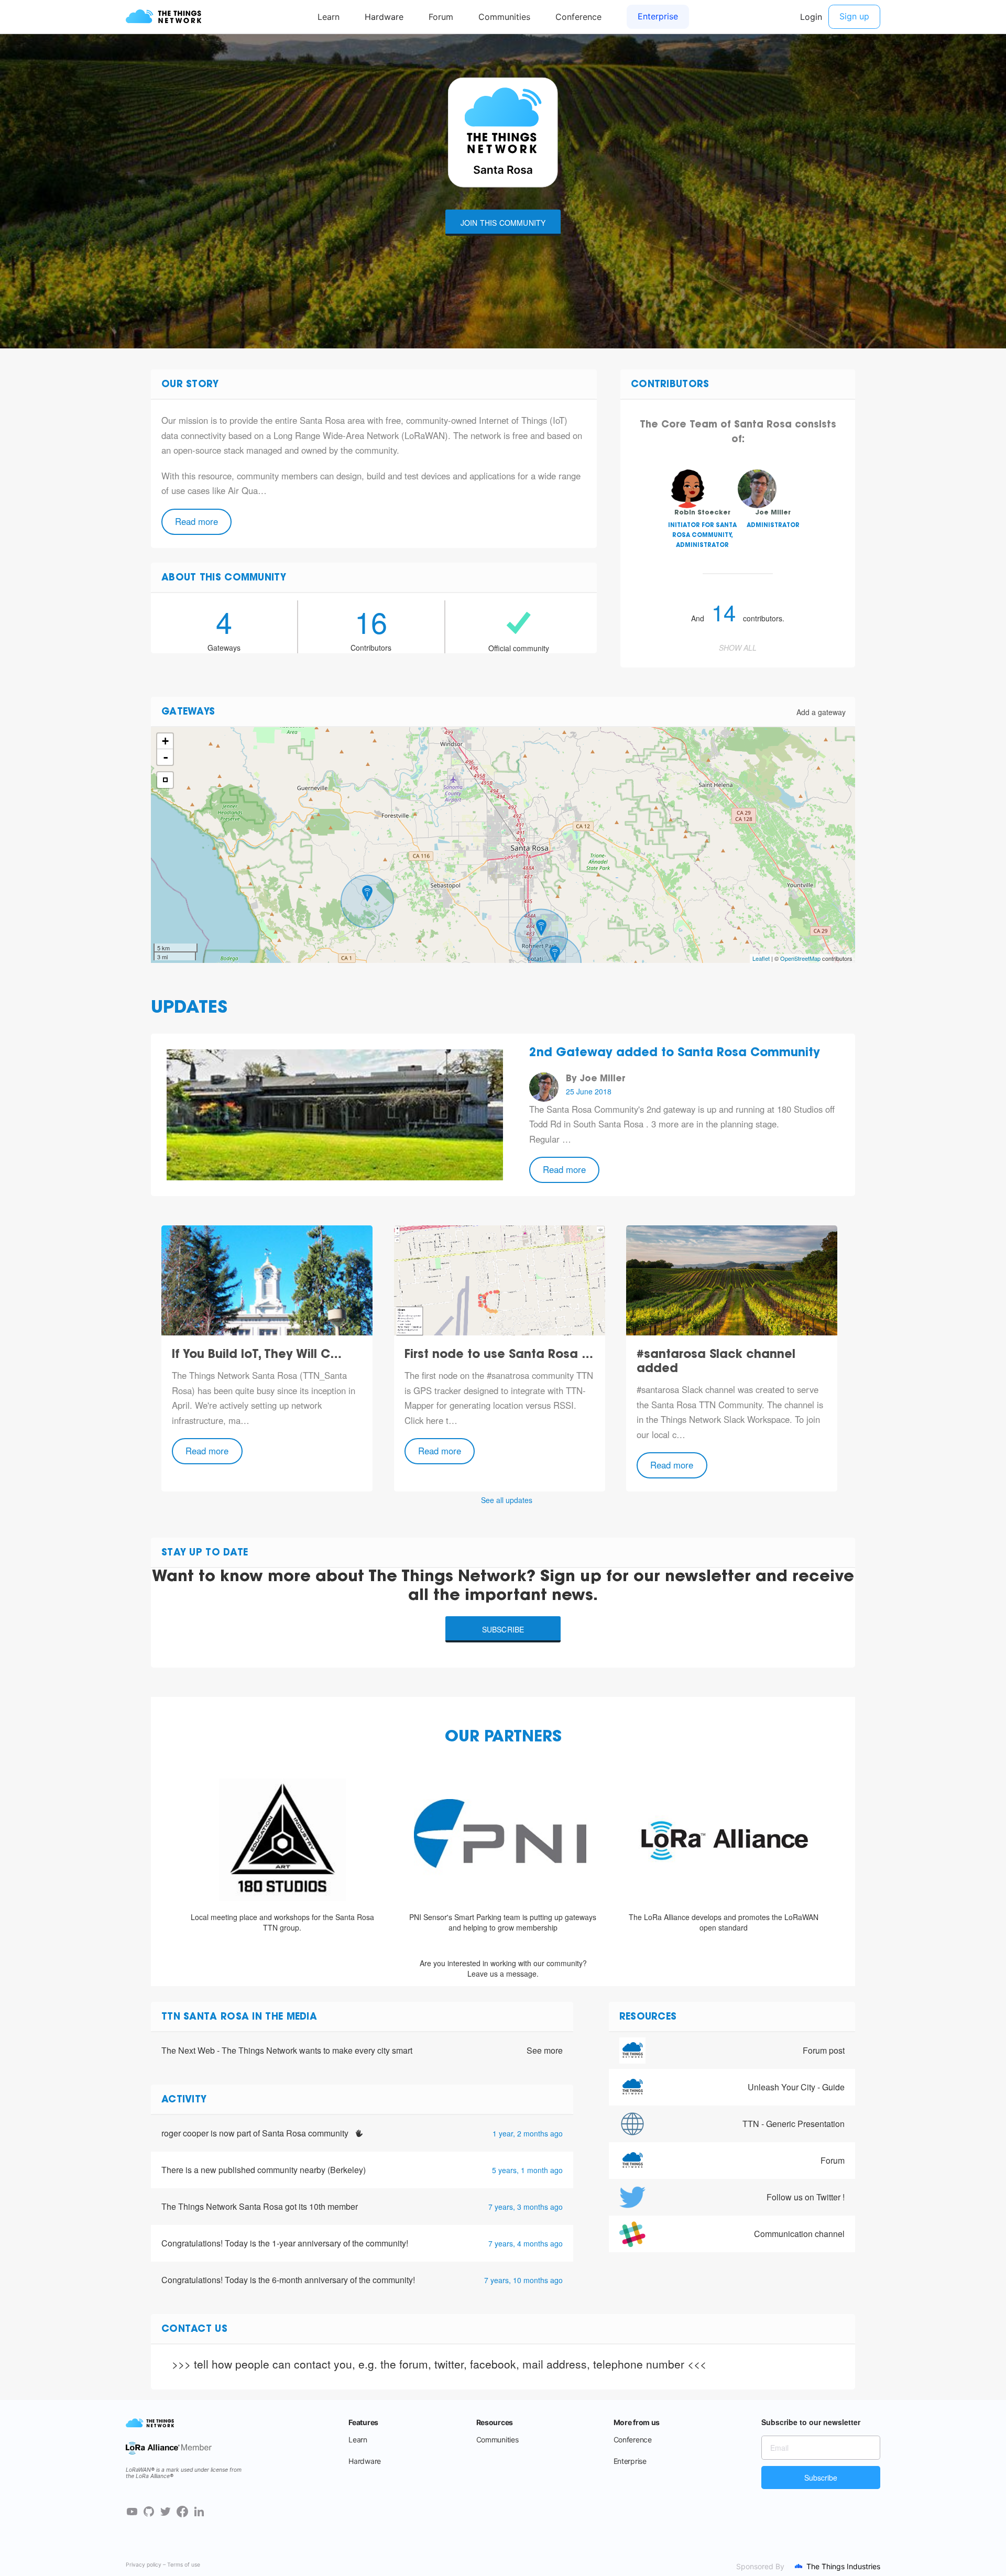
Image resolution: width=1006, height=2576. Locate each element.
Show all (738, 648)
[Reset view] (165, 780)
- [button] (166, 757)
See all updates (507, 1500)
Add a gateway (821, 712)
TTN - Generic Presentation (794, 2124)
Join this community (503, 223)
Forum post (824, 2050)
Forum (833, 2160)
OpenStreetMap (800, 958)
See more (545, 2051)
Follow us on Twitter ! (806, 2197)
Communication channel (799, 2234)
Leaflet (761, 958)
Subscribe (503, 1629)
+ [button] (165, 741)
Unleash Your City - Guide (796, 2087)
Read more (196, 521)
